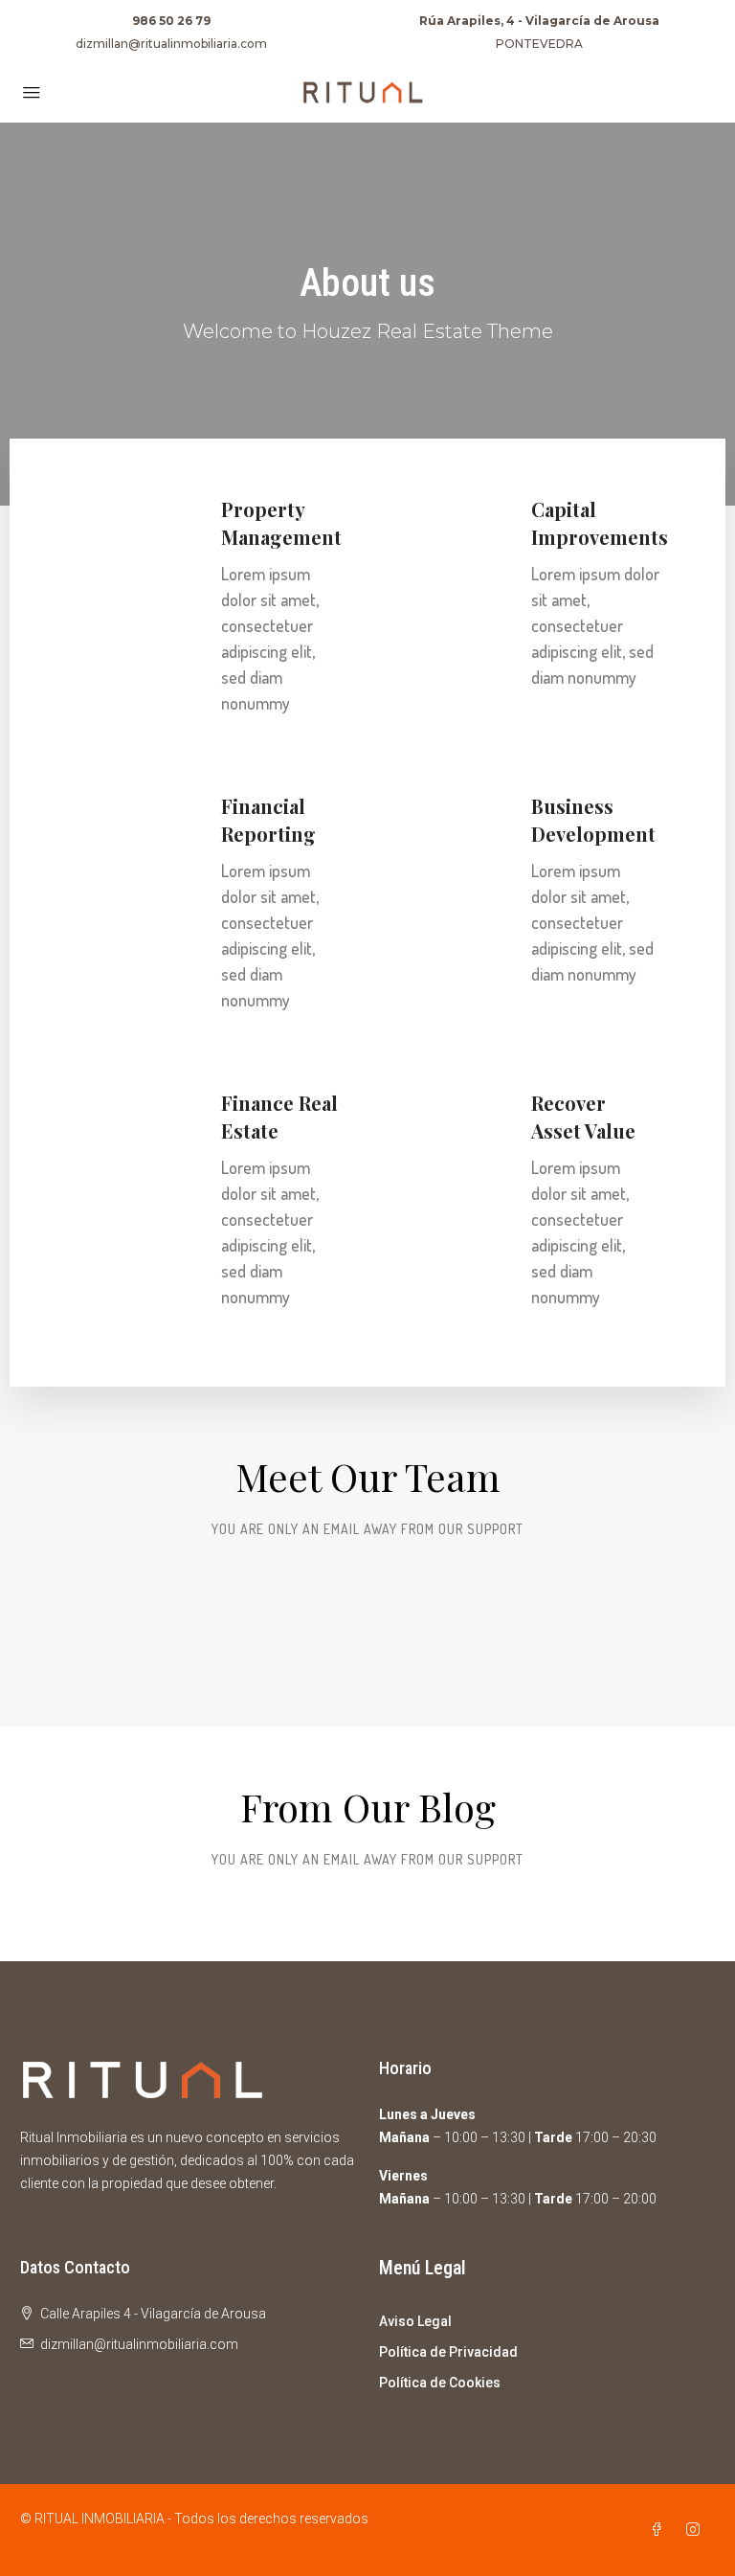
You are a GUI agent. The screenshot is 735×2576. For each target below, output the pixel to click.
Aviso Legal (415, 2321)
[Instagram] (697, 2530)
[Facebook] (660, 2530)
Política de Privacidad (448, 2352)
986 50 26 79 (171, 21)
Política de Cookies (440, 2383)
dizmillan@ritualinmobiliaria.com (171, 44)
